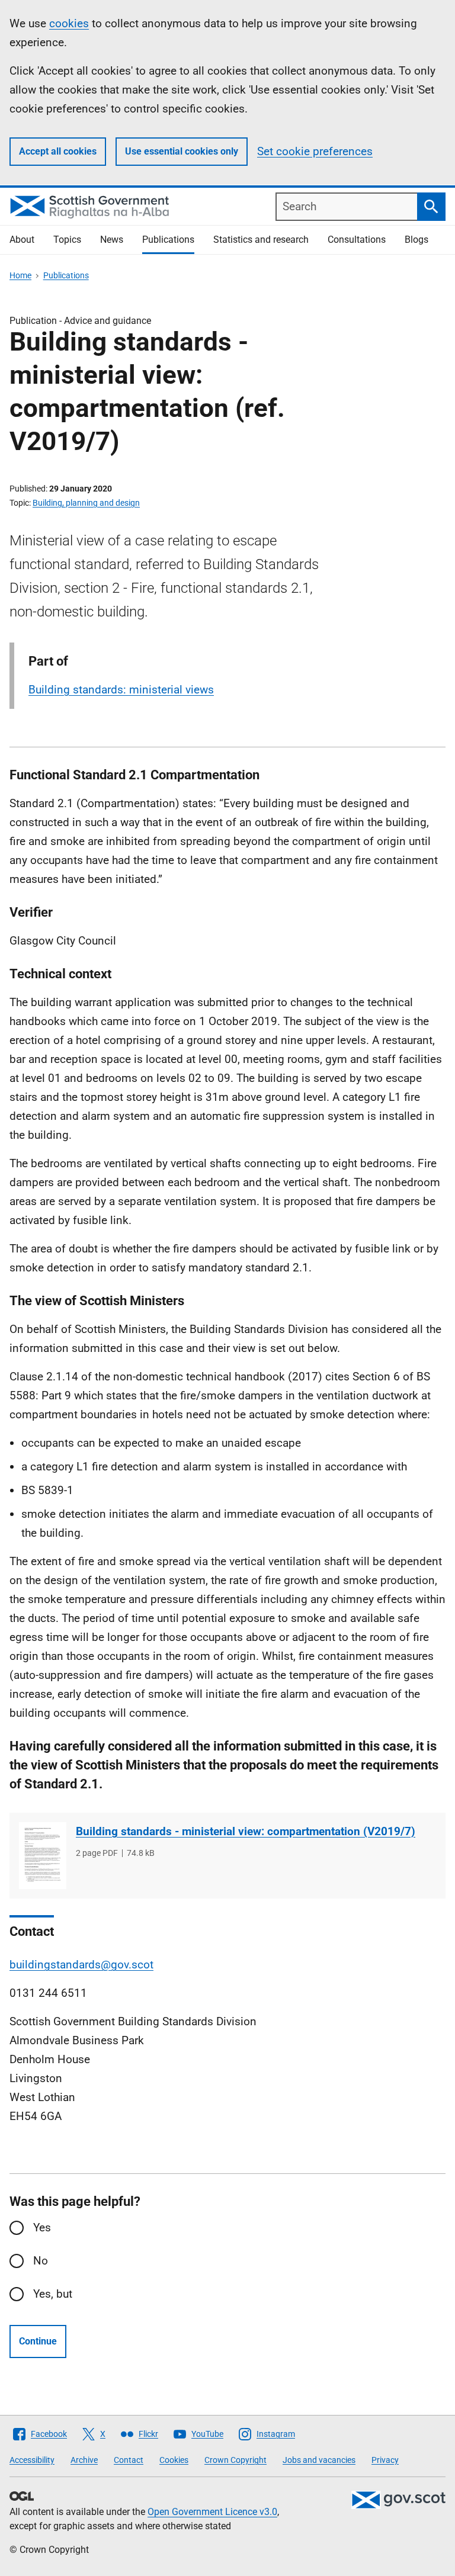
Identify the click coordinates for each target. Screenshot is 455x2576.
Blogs (416, 240)
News (112, 240)
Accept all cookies (58, 151)
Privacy (385, 2460)
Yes (42, 2227)
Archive (84, 2460)
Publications (168, 240)
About (22, 240)
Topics (67, 240)
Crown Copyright (235, 2460)
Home (20, 275)
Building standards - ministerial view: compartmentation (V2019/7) (246, 1831)
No (41, 2261)
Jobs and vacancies (319, 2460)
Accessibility (32, 2460)
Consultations (357, 240)
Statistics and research (261, 240)
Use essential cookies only (182, 151)
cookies (69, 23)
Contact (129, 2460)
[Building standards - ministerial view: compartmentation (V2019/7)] (43, 1856)
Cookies (174, 2460)
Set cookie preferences (315, 151)
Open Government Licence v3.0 (212, 2512)
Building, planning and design (86, 503)
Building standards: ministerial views (121, 690)
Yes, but (53, 2294)
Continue (38, 2341)
